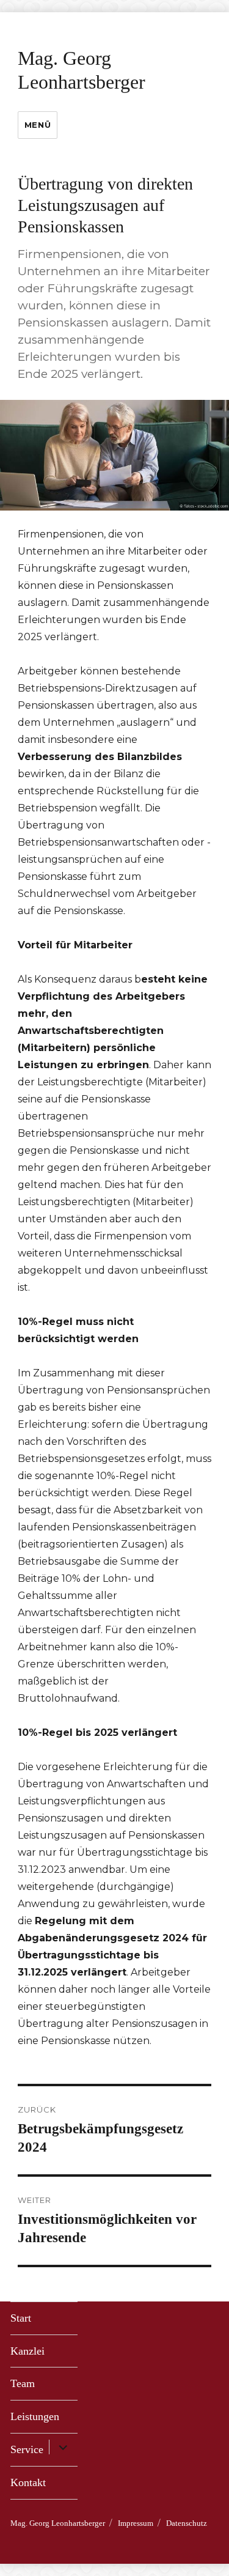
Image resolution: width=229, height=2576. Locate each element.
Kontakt (28, 2482)
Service (27, 2449)
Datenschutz (187, 2523)
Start (21, 2318)
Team (23, 2383)
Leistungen (35, 2416)
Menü (38, 125)
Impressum (136, 2523)
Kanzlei (27, 2351)
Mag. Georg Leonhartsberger (58, 2523)
